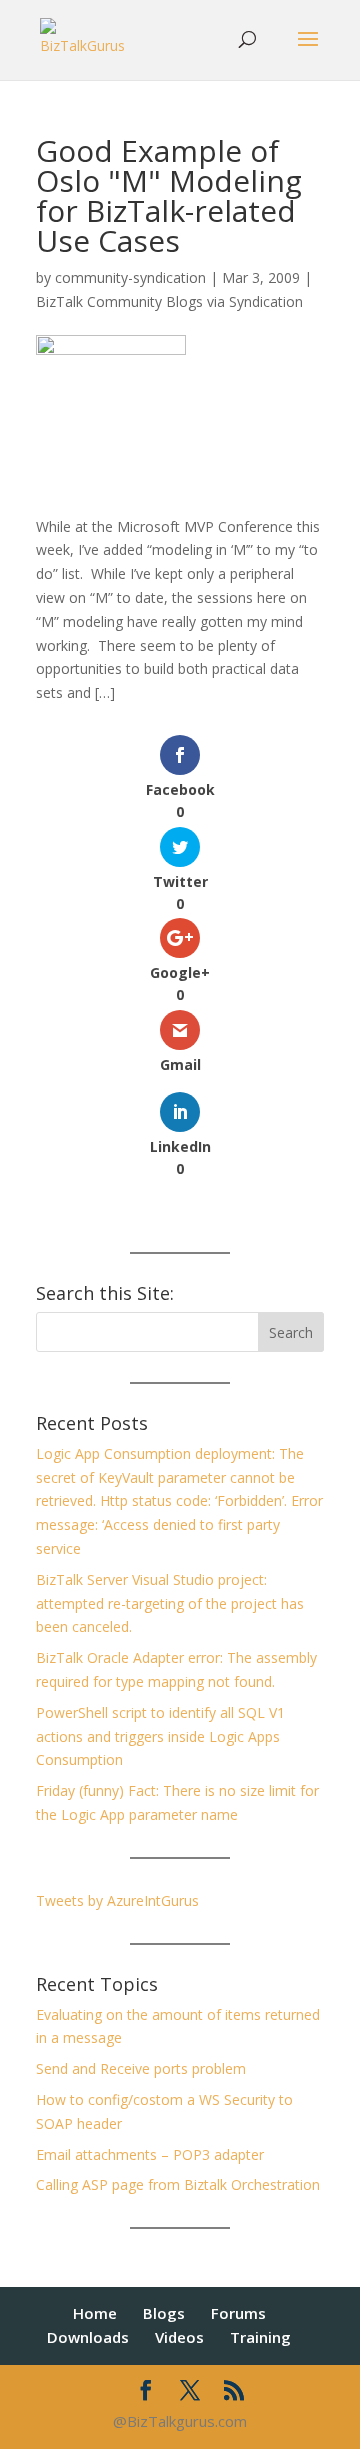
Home (95, 2313)
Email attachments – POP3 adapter (150, 2154)
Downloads (88, 2337)
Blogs (164, 2313)
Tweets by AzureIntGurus (117, 1900)
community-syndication (130, 277)
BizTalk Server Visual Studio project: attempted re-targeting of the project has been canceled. (170, 1603)
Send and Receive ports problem (141, 2068)
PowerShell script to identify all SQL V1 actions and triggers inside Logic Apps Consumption (160, 1736)
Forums (238, 2313)
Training (260, 2337)
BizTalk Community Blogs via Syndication (169, 301)
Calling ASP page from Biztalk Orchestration (178, 2184)
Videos (179, 2337)
